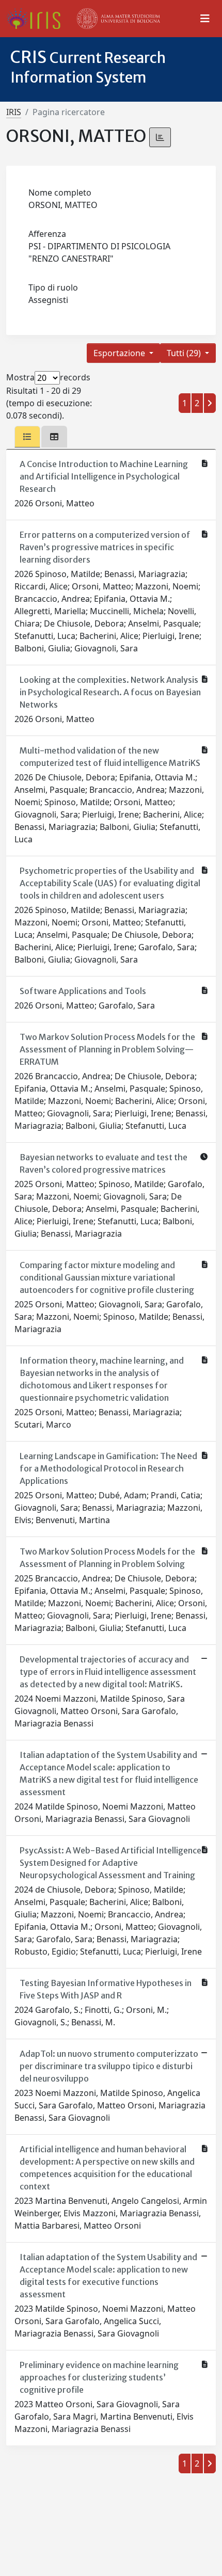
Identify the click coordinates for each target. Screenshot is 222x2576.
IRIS (14, 112)
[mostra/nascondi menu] (205, 19)
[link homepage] (37, 19)
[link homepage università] (119, 19)
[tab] (27, 437)
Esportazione (120, 353)
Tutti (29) (185, 353)
